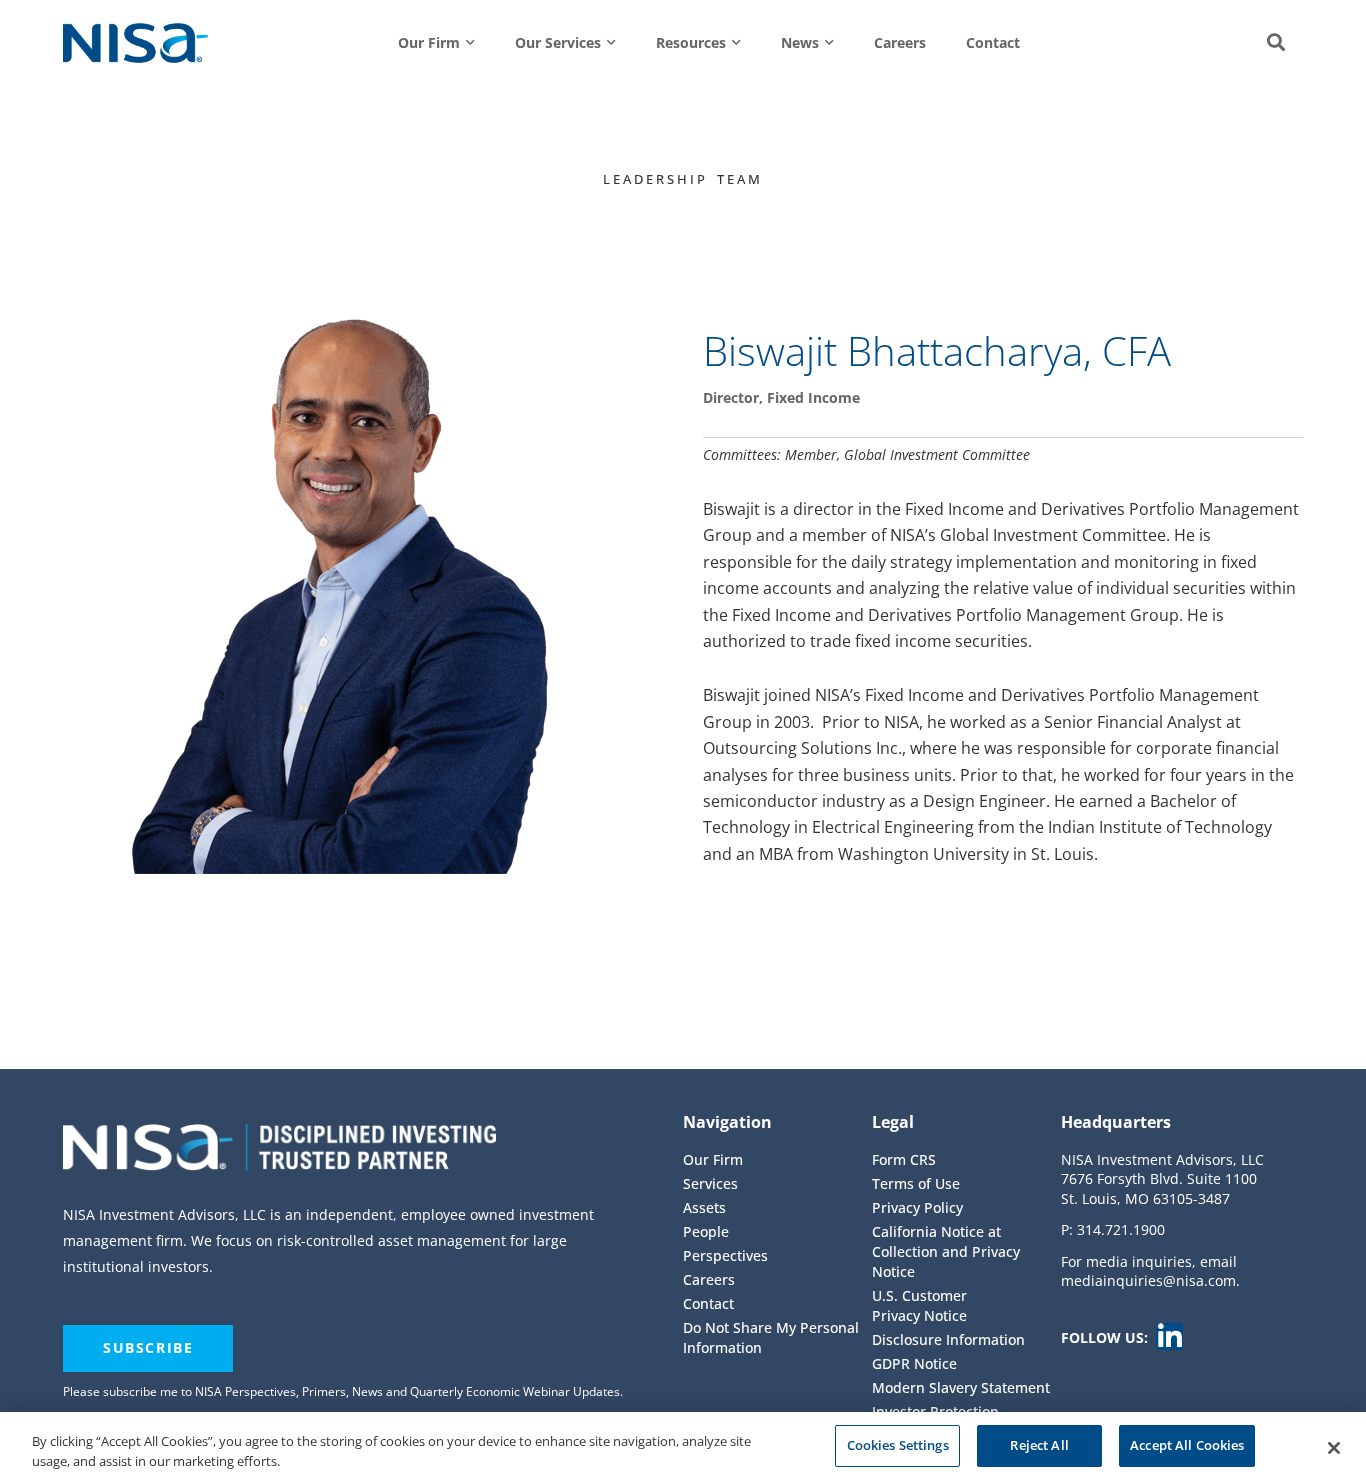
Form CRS (904, 1159)
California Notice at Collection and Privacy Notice (946, 1251)
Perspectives (725, 1255)
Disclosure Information (948, 1339)
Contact (993, 42)
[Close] (1334, 1448)
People (706, 1231)
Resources (691, 42)
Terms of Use (916, 1183)
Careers (900, 42)
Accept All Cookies (1187, 1445)
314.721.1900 (1121, 1229)
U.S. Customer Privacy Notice (919, 1305)
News (800, 42)
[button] (1276, 43)
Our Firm (429, 42)
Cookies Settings (898, 1445)
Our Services (558, 42)
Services (710, 1183)
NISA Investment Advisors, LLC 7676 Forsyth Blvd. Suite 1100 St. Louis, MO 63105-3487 (1162, 1179)
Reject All (1039, 1445)
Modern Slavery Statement (961, 1387)
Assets (704, 1207)
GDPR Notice (914, 1363)
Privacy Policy (917, 1207)
